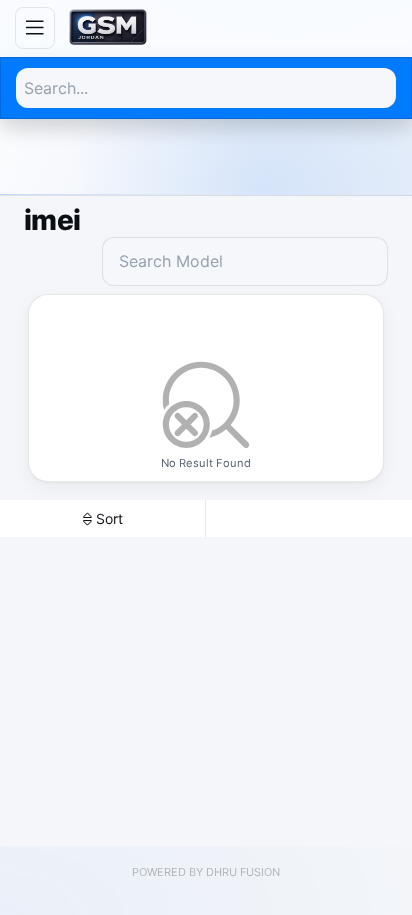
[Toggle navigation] (35, 28)
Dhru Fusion (243, 872)
